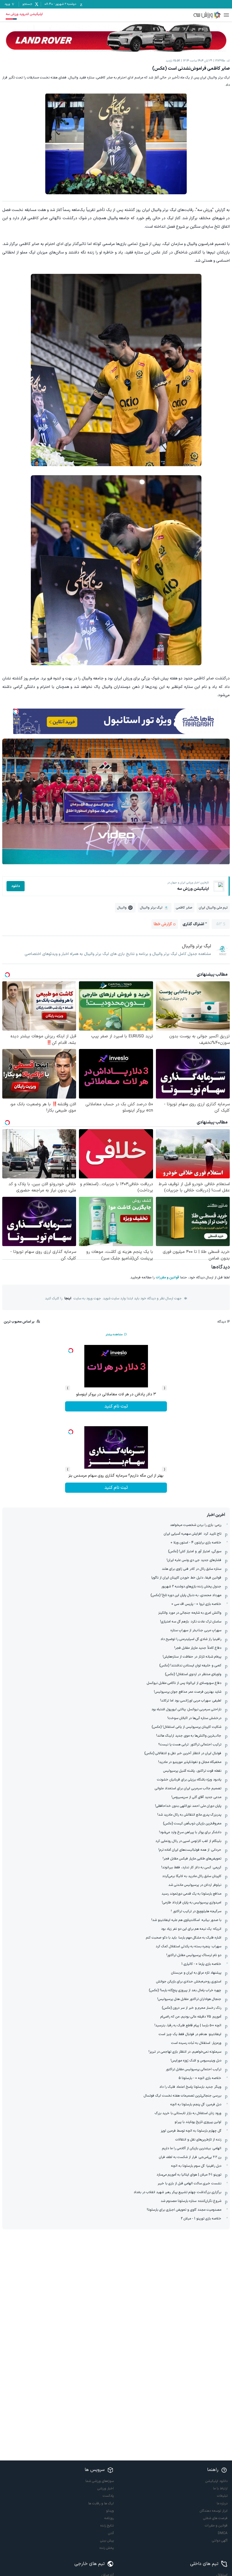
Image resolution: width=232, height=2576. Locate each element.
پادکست (108, 2496)
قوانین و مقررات (167, 1278)
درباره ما (222, 2504)
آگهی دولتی (220, 2541)
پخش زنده (107, 2548)
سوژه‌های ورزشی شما (100, 2481)
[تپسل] (16, 711)
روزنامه (109, 2518)
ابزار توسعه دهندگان (214, 2511)
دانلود (16, 886)
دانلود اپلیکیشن (216, 2481)
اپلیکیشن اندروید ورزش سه (24, 14)
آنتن (111, 2533)
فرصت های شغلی (215, 2518)
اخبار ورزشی (106, 2488)
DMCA (223, 2533)
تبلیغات (222, 2496)
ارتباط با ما (220, 2488)
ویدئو (110, 2511)
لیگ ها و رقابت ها (101, 2504)
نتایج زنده (107, 2526)
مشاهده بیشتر (114, 1335)
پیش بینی (107, 2541)
